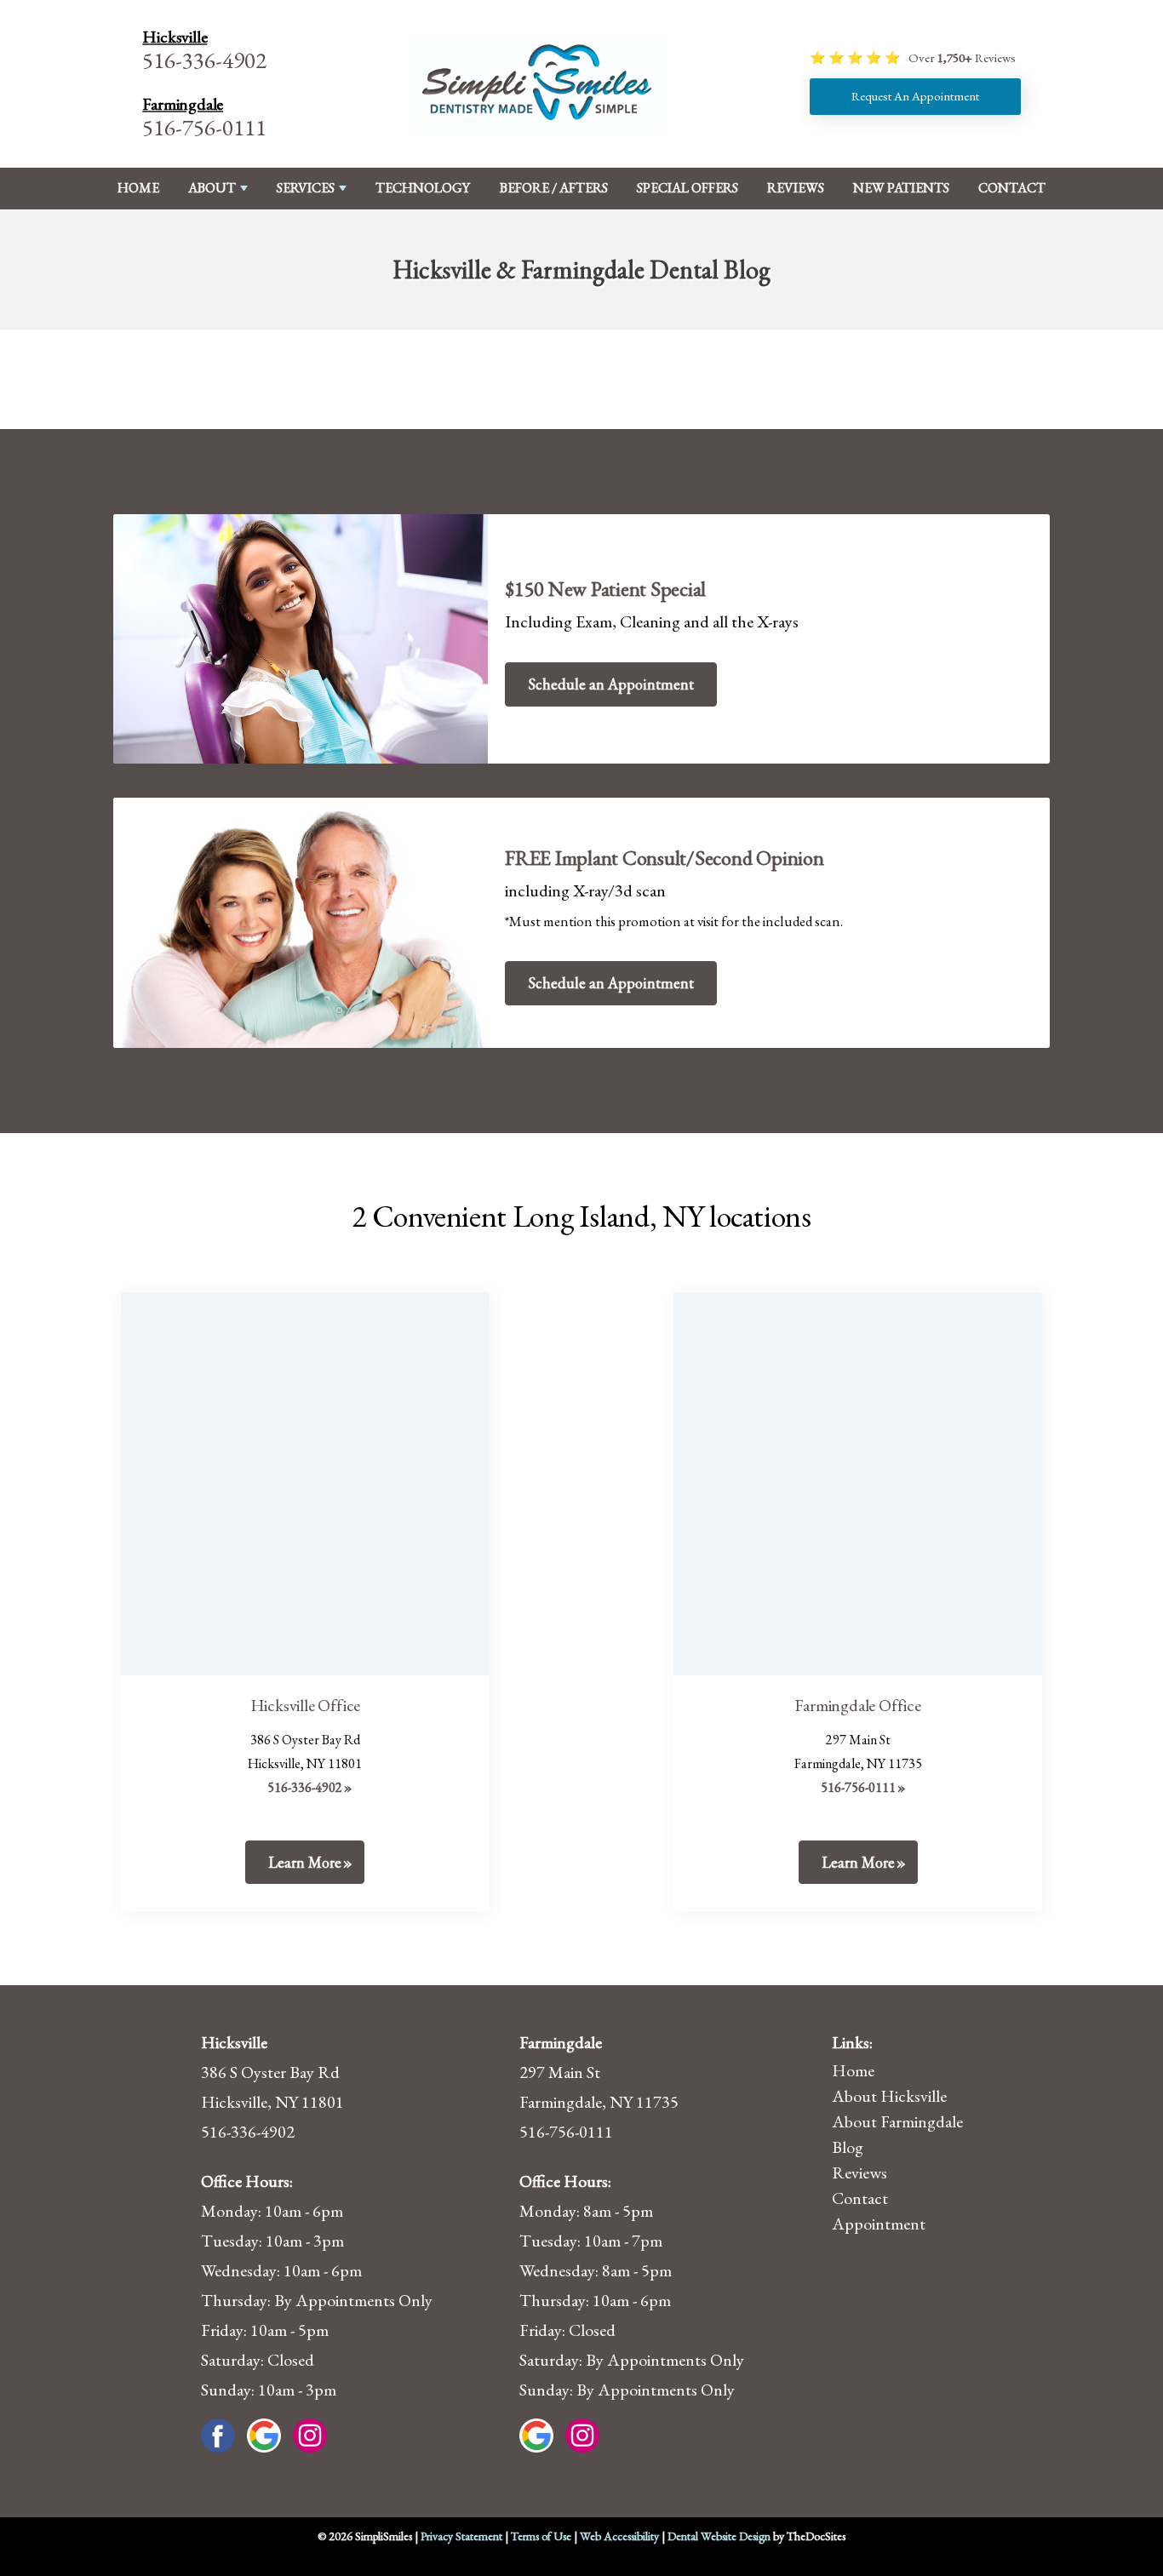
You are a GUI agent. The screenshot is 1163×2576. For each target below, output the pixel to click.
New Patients (901, 188)
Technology (423, 188)
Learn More (305, 1862)
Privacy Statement (461, 2536)
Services (306, 188)
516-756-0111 (204, 127)
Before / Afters (554, 188)
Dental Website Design (719, 2536)
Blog (848, 2147)
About (212, 188)
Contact (1012, 188)
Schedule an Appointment (611, 684)
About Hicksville (889, 2096)
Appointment (879, 2224)
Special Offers (687, 188)
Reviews (796, 188)
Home (138, 188)
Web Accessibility (619, 2536)
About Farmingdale (897, 2121)
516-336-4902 (204, 60)
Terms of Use (541, 2536)
